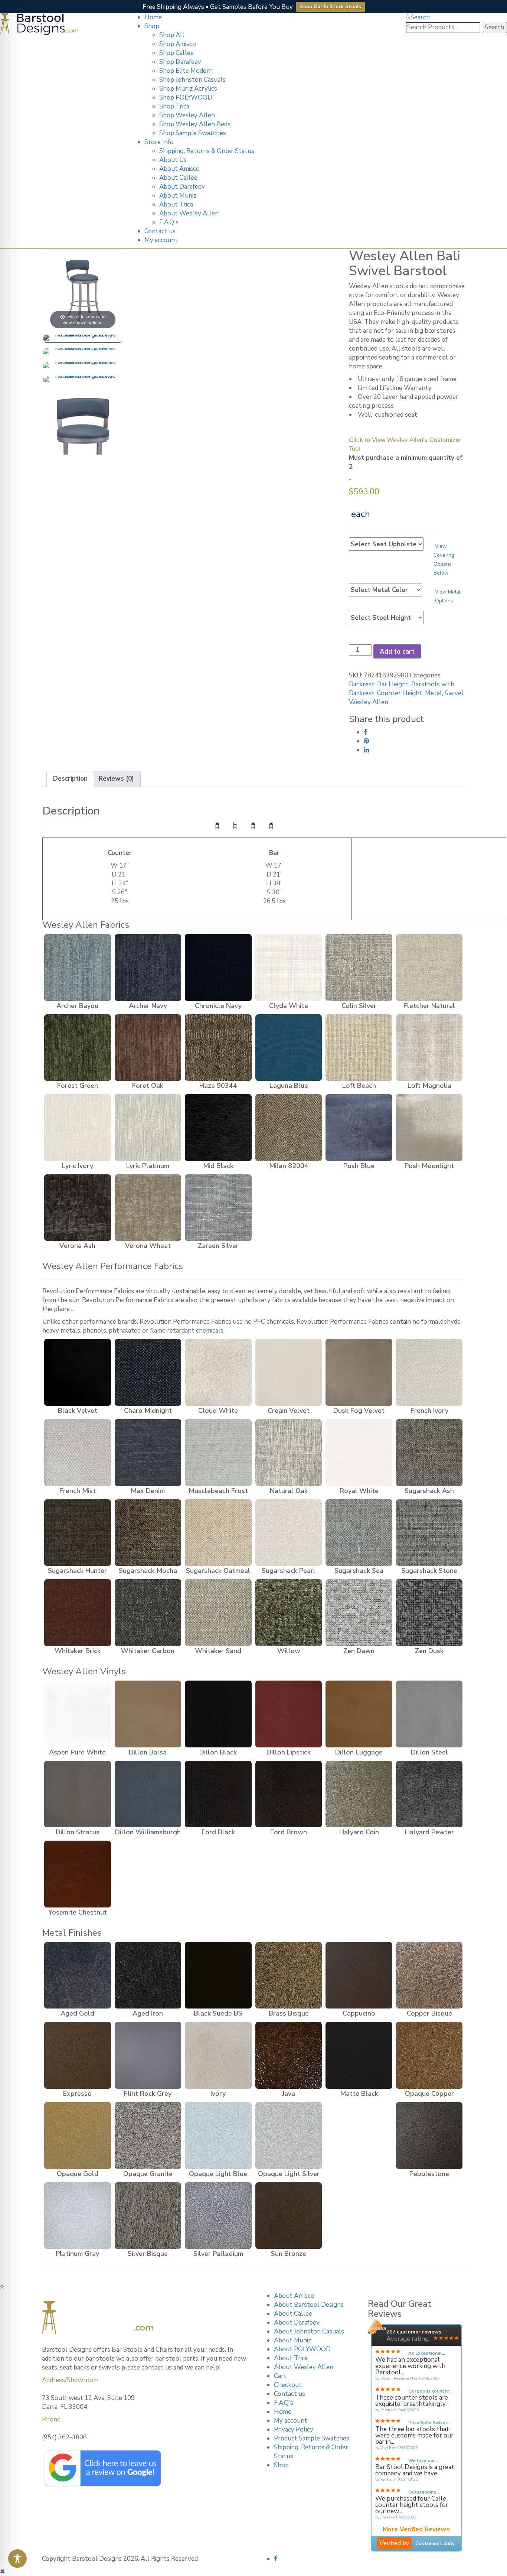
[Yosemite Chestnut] (78, 1874)
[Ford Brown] (289, 1794)
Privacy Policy (294, 2429)
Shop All (172, 35)
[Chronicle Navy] (218, 967)
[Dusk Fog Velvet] (359, 1372)
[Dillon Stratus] (78, 1794)
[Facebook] (366, 732)
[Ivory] (218, 2055)
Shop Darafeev (180, 62)
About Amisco (179, 169)
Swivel (454, 693)
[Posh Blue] (359, 1128)
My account (161, 240)
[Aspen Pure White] (78, 1714)
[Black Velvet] (78, 1372)
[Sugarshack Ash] (429, 1453)
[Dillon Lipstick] (289, 1714)
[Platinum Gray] (78, 2216)
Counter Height (400, 693)
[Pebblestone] (429, 2136)
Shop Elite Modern (186, 71)
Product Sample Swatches (312, 2438)
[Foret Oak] (148, 1048)
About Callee (178, 178)
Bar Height (393, 684)
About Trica (176, 204)
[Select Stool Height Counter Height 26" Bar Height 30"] (386, 618)
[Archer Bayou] (78, 967)
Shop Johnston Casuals (192, 80)
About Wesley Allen (189, 213)
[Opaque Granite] (148, 2136)
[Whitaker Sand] (218, 1613)
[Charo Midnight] (148, 1372)
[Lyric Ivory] (78, 1128)
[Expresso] (78, 2055)
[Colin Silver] (359, 967)
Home (153, 17)
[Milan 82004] (289, 1128)
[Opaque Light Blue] (218, 2136)
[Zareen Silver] (218, 1208)
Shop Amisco (178, 44)
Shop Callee (176, 53)
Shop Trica (174, 106)
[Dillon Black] (218, 1714)
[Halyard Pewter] (429, 1794)
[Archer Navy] (148, 967)
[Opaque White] (359, 2136)
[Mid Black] (218, 1128)
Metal (434, 693)
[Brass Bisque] (289, 1975)
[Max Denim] (148, 1453)
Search (420, 17)
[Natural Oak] (289, 1453)
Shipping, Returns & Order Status (207, 151)
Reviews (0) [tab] (116, 779)
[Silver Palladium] (218, 2216)
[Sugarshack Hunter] (78, 1533)
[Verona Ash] (78, 1208)
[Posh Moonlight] (429, 1128)
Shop (152, 26)
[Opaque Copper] (429, 2055)
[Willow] (289, 1613)
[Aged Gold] (78, 1975)
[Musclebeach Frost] (218, 1453)
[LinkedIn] (367, 750)
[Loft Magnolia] (429, 1048)
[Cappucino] (359, 1975)
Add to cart (397, 652)
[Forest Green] (78, 1048)
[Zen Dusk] (429, 1613)
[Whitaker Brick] (78, 1613)
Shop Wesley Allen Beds (195, 124)
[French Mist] (78, 1453)
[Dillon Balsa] (148, 1714)
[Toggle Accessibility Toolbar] (17, 2559)
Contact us (160, 231)
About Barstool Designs (309, 2305)
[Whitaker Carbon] (148, 1613)
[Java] (289, 2055)
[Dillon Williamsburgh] (148, 1794)
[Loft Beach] (359, 1048)
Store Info (159, 142)
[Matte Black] (359, 2055)
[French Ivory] (429, 1372)
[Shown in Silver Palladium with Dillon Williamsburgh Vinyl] (83, 339)
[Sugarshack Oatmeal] (218, 1533)
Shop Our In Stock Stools (331, 7)
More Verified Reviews (416, 2530)
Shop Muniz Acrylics (188, 89)
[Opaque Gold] (78, 2136)
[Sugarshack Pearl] (289, 1533)
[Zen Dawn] (359, 1613)
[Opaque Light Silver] (289, 2136)
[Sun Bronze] (289, 2216)
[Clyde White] (289, 967)
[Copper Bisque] (429, 1975)
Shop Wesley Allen (187, 115)
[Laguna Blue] (289, 1048)
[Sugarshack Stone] (429, 1533)
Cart (280, 2376)
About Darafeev (182, 187)
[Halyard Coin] (359, 1794)
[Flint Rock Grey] (148, 2055)
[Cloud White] (218, 1372)
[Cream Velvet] (289, 1372)
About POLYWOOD (302, 2349)
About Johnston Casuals (309, 2331)
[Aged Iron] (148, 1975)
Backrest (362, 684)
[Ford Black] (218, 1794)
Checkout (288, 2385)
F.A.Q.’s (169, 222)
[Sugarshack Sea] (359, 1533)
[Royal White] (359, 1453)
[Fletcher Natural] (429, 967)
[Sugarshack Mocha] (148, 1533)
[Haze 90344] (218, 1048)
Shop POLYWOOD (186, 97)
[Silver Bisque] (148, 2216)
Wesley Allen (369, 702)
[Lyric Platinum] (148, 1128)
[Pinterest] (367, 741)
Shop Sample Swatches (193, 133)
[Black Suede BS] (218, 1975)
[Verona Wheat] (148, 1208)
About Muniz (178, 196)
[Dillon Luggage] (359, 1714)
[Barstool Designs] (39, 24)
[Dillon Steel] (429, 1714)
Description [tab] (70, 779)
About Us (173, 160)
